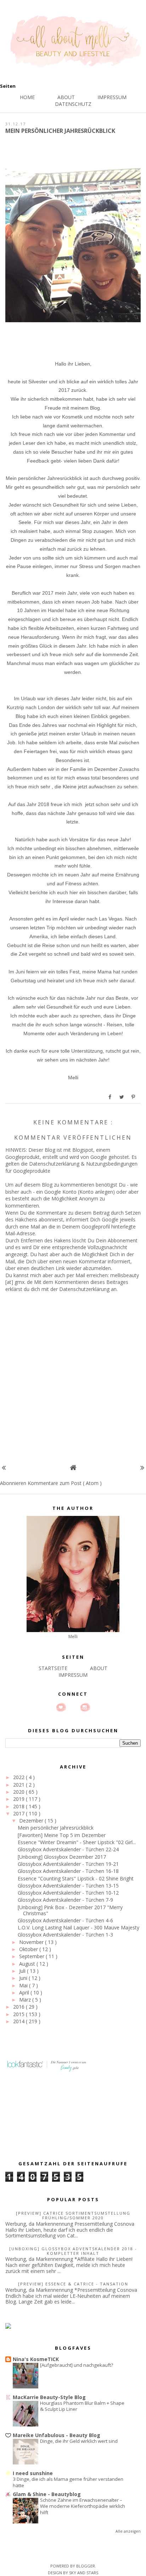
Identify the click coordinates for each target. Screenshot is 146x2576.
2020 (19, 1792)
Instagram (85, 1707)
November (32, 1942)
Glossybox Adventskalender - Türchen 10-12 (68, 1893)
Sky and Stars (84, 2573)
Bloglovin (61, 1707)
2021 (19, 1785)
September (32, 1956)
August (28, 1964)
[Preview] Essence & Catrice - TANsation (73, 2284)
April (25, 1992)
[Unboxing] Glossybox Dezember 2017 (62, 1857)
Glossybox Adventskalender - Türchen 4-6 (65, 1920)
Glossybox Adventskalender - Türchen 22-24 (68, 1849)
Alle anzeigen (128, 2531)
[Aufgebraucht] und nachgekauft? (77, 2365)
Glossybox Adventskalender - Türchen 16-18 (68, 1871)
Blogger (86, 2566)
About (66, 97)
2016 (19, 2007)
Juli (23, 1971)
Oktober (29, 1949)
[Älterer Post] (142, 1467)
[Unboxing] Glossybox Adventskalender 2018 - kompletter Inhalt (73, 2251)
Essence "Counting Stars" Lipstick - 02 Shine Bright (76, 1878)
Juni (24, 1978)
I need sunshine (33, 2473)
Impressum (112, 97)
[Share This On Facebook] (110, 1097)
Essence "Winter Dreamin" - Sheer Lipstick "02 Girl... (77, 1842)
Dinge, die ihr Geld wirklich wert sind (79, 2441)
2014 (19, 2021)
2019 (19, 1799)
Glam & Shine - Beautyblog (47, 2494)
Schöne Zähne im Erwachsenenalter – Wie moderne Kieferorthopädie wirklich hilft (83, 2506)
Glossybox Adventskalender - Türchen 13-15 (68, 1886)
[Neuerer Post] (4, 1467)
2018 (19, 1806)
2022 (19, 1777)
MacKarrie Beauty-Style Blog (49, 2397)
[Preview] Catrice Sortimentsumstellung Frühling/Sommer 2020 (73, 2215)
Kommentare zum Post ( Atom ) (65, 1483)
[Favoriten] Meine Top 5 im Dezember (62, 1835)
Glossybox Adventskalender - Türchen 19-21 (68, 1864)
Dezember (32, 1821)
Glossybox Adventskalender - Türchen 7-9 (65, 1900)
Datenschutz (73, 104)
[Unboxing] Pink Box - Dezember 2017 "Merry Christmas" (70, 1910)
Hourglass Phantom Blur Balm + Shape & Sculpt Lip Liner (82, 2406)
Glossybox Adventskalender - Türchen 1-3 (65, 1935)
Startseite (53, 1668)
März (26, 2000)
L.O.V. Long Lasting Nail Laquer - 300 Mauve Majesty (78, 1927)
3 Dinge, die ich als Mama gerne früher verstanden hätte (68, 2482)
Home (27, 97)
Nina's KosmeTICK (36, 2359)
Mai (24, 1985)
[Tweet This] (122, 1097)
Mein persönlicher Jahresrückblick (56, 1828)
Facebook (73, 1707)
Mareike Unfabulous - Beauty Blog (57, 2435)
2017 (19, 1813)
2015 (19, 2014)
